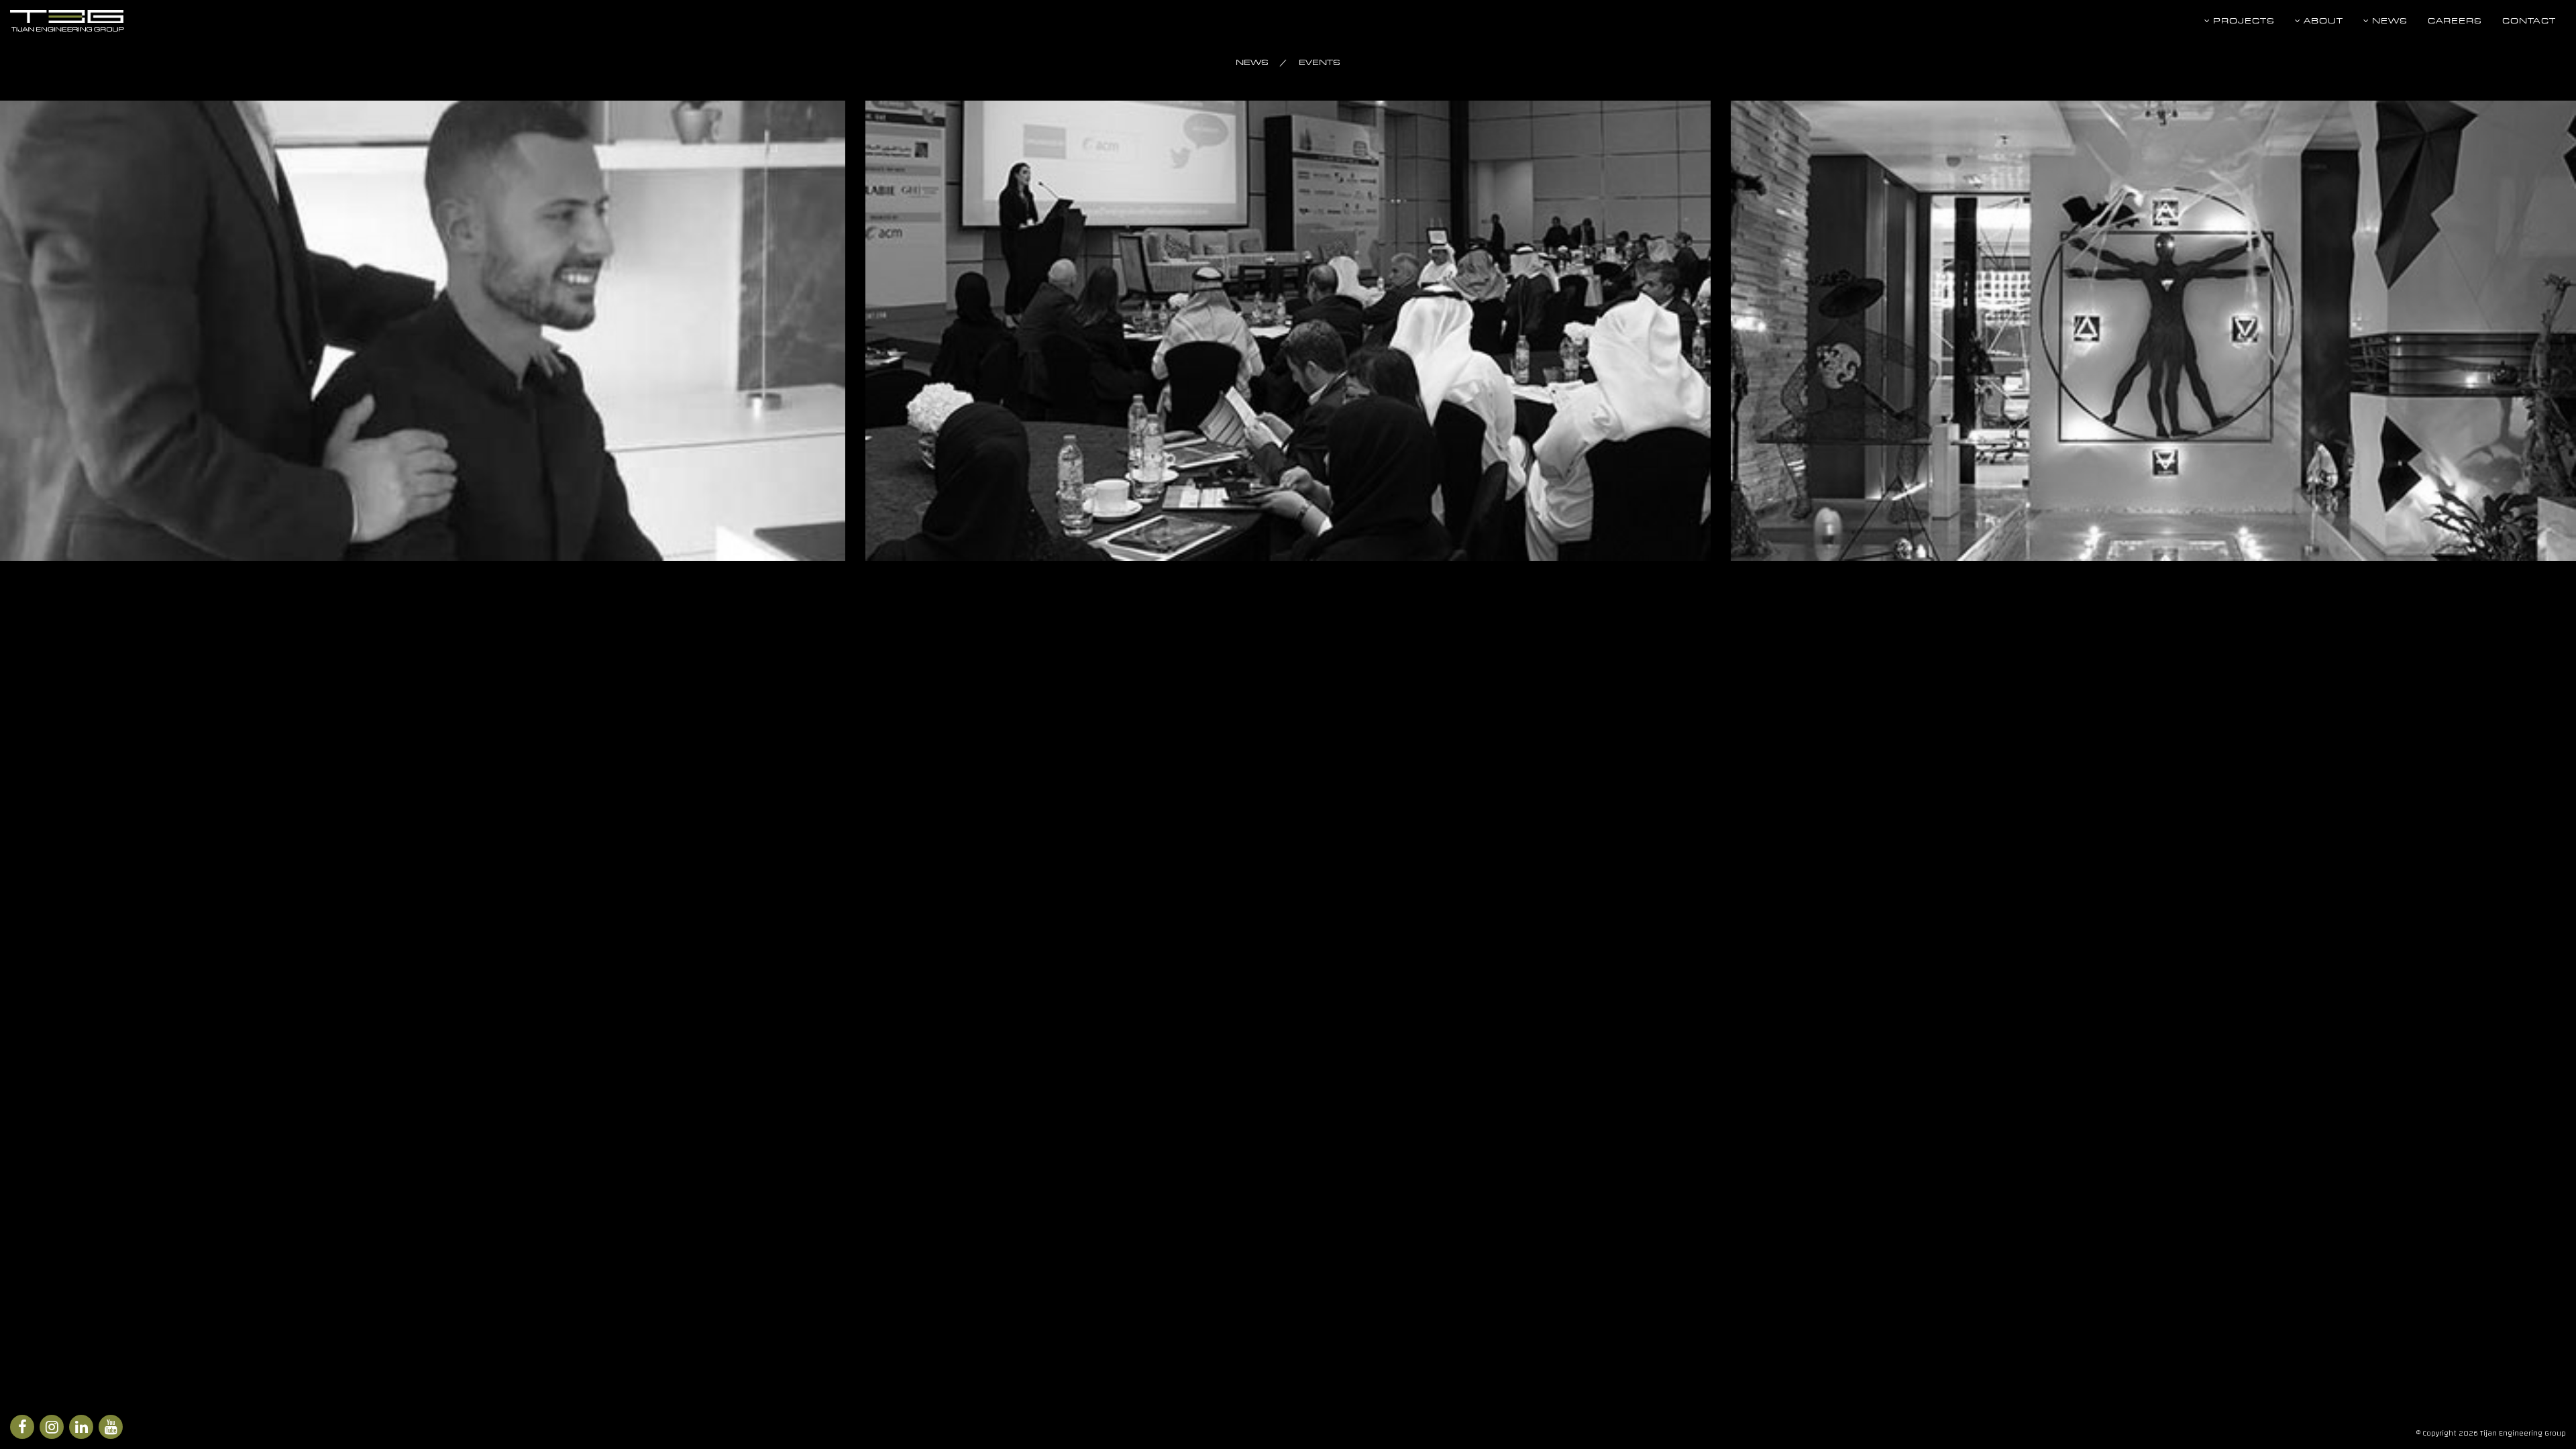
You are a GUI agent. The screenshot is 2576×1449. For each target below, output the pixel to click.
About (2322, 20)
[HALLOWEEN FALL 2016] (2153, 331)
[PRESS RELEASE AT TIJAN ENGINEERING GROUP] (423, 331)
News (2389, 20)
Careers (2455, 20)
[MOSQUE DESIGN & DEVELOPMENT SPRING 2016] (1288, 331)
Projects (2243, 20)
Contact (2529, 20)
